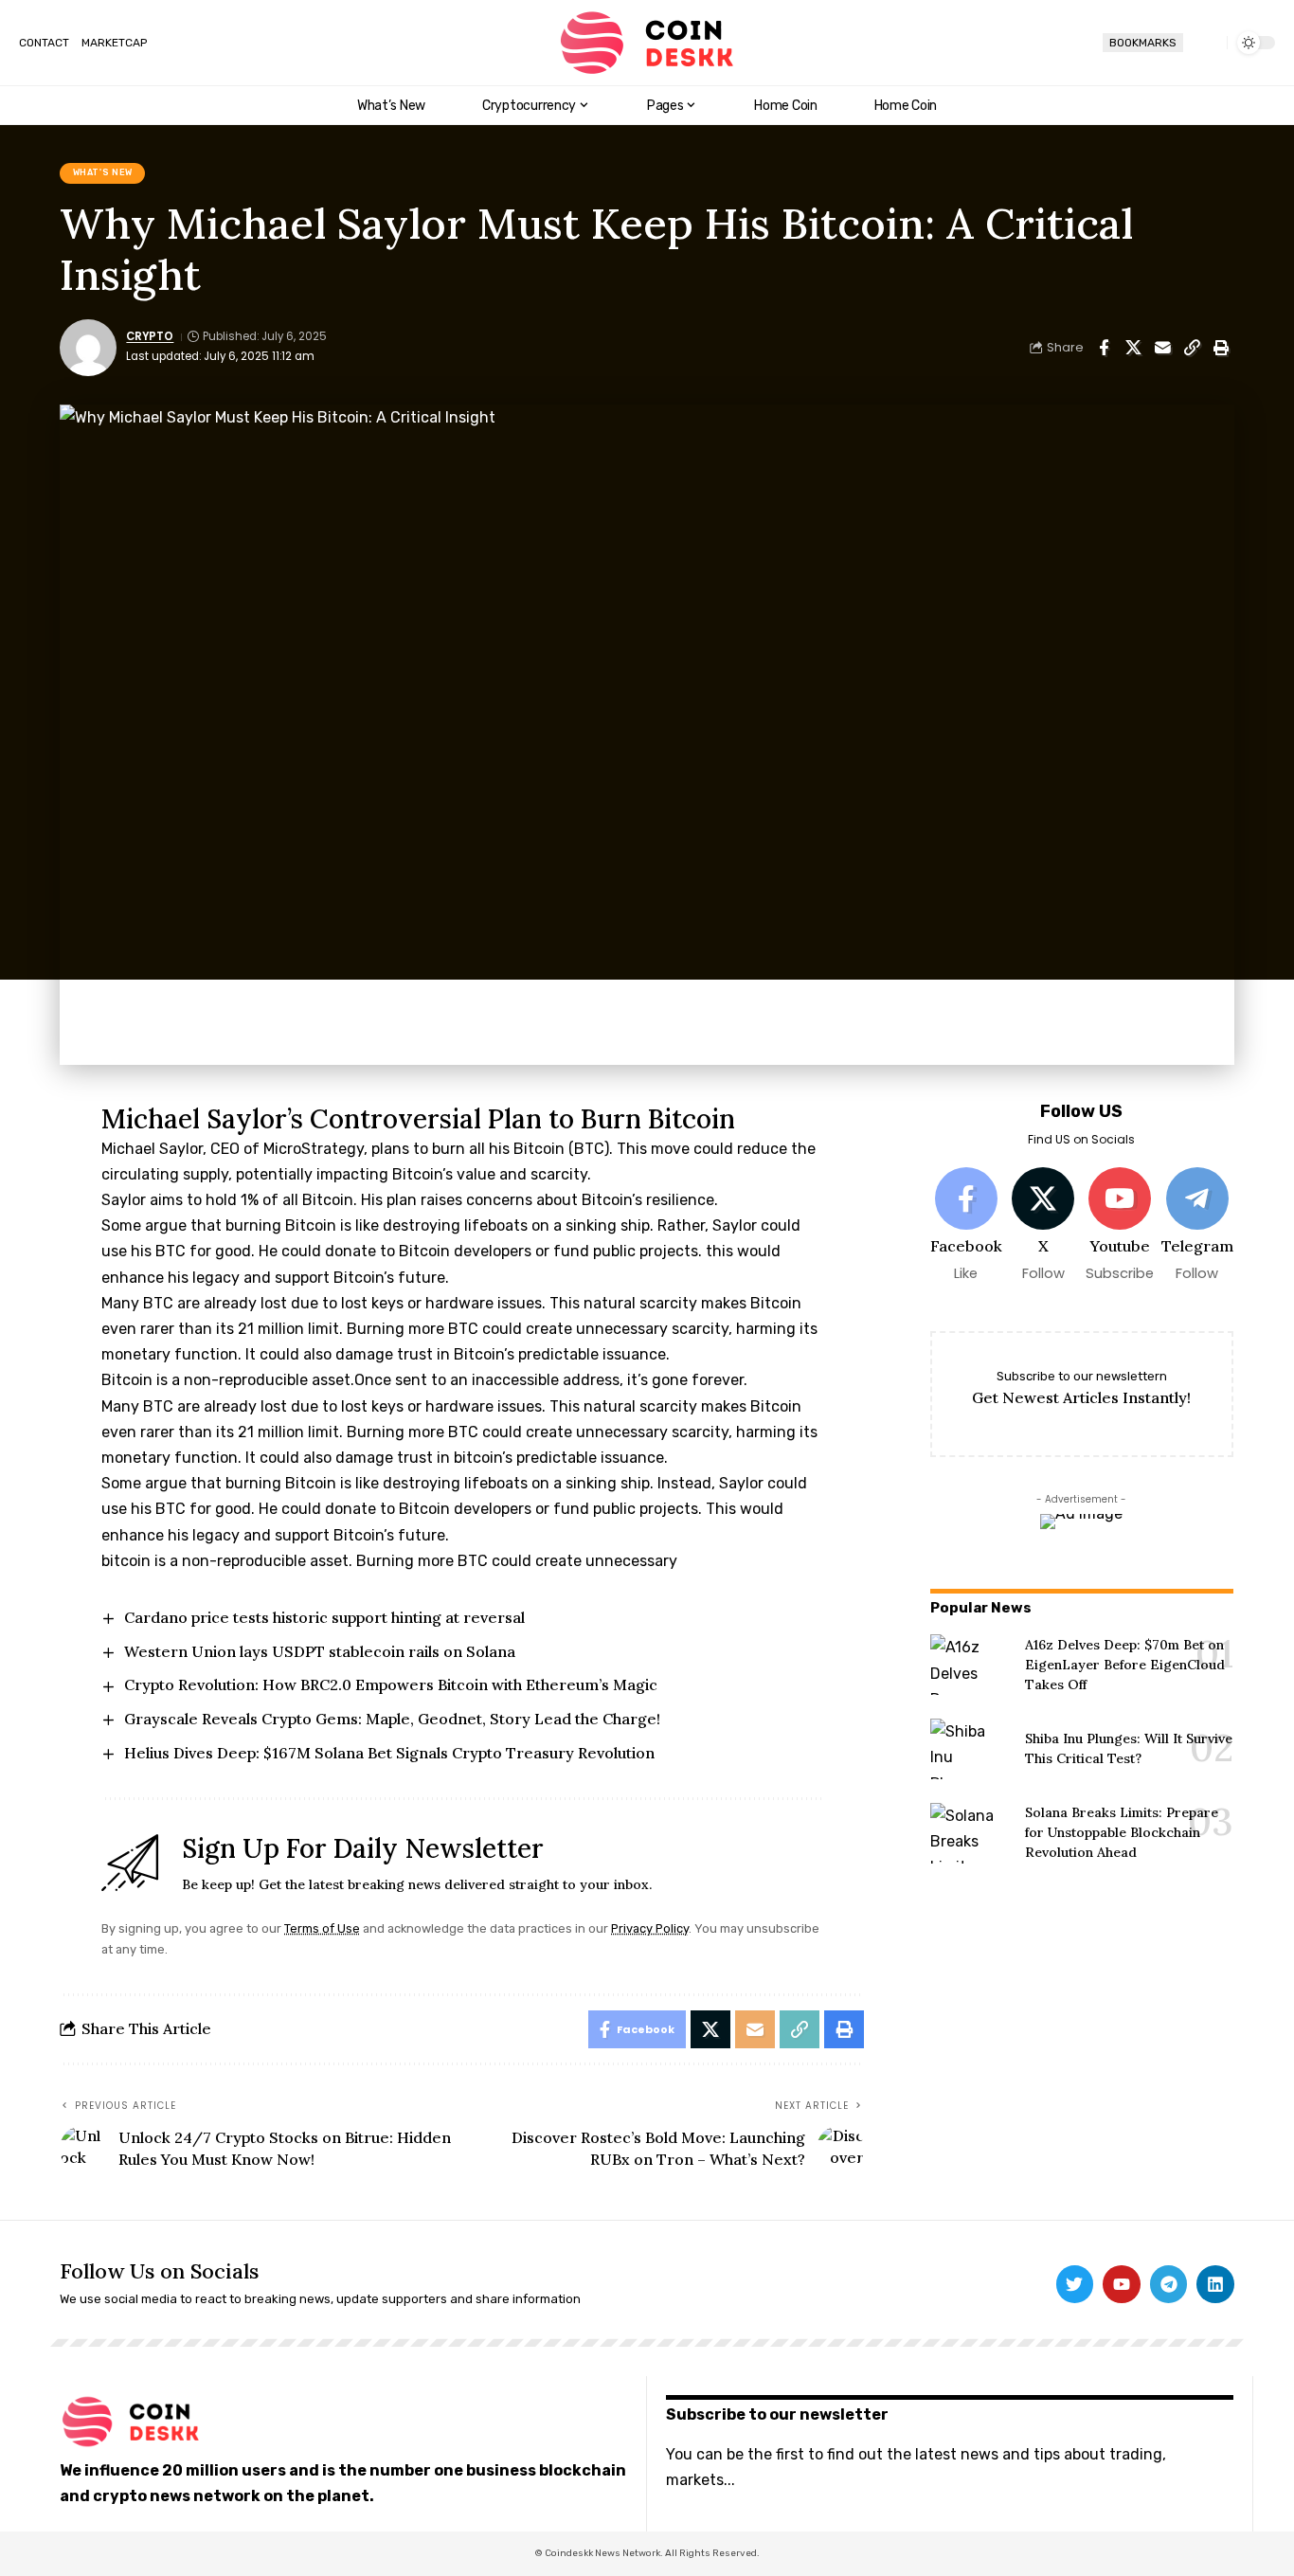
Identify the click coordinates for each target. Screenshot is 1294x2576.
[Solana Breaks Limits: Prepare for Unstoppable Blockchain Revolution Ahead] (970, 1833)
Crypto (150, 336)
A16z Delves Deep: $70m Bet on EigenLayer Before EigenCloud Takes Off (1125, 1665)
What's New (103, 172)
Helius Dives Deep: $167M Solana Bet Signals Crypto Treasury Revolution (389, 1753)
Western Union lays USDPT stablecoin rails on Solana (320, 1651)
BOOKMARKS (1143, 43)
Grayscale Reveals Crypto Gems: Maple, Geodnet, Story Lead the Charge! (392, 1719)
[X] (1043, 1225)
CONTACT (44, 43)
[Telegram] (1196, 1225)
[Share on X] (1133, 348)
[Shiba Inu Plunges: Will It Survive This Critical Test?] (970, 1749)
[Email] (1162, 348)
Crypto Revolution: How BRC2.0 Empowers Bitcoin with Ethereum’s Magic (391, 1684)
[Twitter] (1075, 2284)
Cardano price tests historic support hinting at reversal (324, 1617)
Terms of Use (322, 1928)
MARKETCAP (114, 43)
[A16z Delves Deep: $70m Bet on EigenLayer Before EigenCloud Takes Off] (970, 1665)
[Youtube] (1120, 1225)
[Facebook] (966, 1225)
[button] (1205, 43)
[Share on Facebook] (1104, 348)
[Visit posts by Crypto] (88, 348)
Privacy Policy (650, 1928)
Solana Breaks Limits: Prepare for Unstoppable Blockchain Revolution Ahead (1122, 1832)
